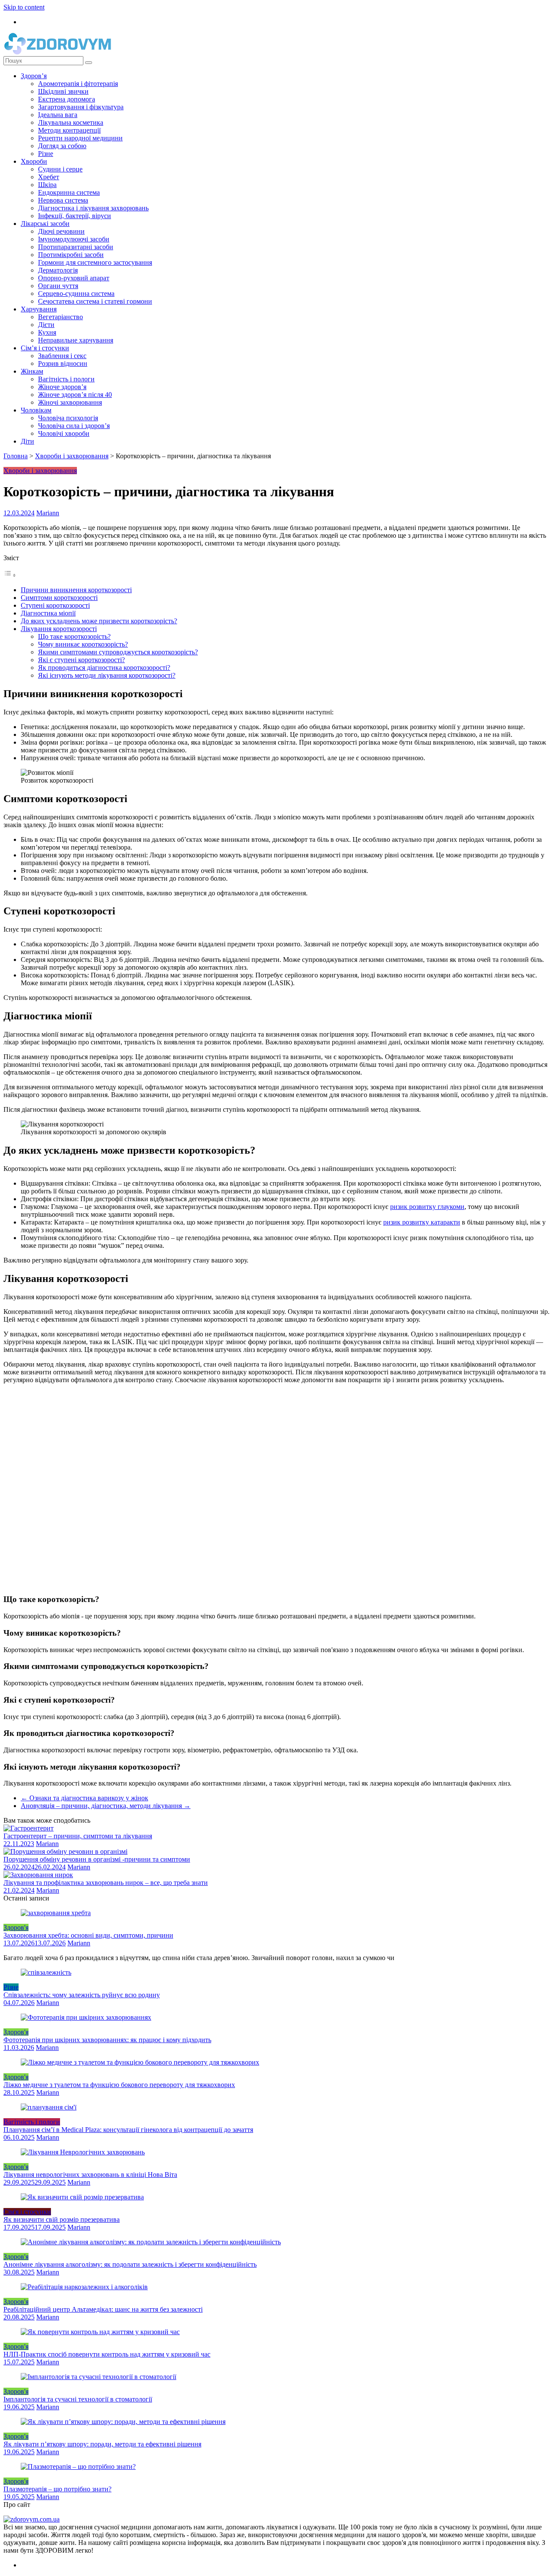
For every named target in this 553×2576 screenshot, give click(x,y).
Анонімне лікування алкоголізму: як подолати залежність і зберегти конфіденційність (130, 2264)
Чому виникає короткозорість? (83, 644)
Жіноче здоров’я (62, 387)
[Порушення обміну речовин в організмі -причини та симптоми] (65, 1851)
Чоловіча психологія (68, 418)
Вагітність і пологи (66, 379)
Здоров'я (16, 1927)
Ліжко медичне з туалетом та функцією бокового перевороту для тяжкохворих (119, 2085)
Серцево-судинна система (76, 293)
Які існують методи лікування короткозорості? (107, 675)
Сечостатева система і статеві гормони (95, 301)
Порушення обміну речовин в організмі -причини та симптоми (97, 1859)
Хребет (49, 177)
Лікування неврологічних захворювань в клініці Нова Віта (90, 2175)
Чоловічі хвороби (64, 433)
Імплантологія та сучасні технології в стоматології (78, 2399)
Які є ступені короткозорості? (81, 660)
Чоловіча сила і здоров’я (74, 426)
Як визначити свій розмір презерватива (62, 2219)
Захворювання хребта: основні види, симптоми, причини (88, 1935)
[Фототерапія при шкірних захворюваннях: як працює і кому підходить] (86, 2017)
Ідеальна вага (58, 115)
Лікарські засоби (45, 224)
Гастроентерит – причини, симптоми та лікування (78, 1836)
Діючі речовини (61, 231)
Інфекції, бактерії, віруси (75, 216)
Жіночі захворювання (70, 402)
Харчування (39, 309)
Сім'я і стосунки (27, 2212)
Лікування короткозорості (59, 629)
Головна (16, 456)
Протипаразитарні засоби (76, 247)
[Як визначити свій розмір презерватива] (82, 2197)
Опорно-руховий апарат (74, 278)
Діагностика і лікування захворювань (93, 208)
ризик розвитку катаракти (422, 1222)
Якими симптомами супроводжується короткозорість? (118, 652)
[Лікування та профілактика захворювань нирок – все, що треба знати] (38, 1875)
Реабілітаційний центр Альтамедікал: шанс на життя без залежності (103, 2309)
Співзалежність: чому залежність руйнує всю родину (82, 1995)
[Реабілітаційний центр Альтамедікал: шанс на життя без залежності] (84, 2287)
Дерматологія (58, 270)
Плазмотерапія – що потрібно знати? (57, 2489)
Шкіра (47, 185)
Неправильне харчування (76, 340)
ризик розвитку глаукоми (427, 1207)
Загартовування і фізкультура (81, 107)
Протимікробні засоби (71, 255)
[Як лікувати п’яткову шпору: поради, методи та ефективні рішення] (123, 2422)
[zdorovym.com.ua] (32, 2519)
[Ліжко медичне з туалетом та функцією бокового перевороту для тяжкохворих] (140, 2062)
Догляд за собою (62, 146)
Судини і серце (60, 169)
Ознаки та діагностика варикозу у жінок (84, 1798)
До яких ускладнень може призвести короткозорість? (99, 621)
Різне (46, 154)
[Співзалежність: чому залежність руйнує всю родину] (46, 1972)
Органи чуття (58, 286)
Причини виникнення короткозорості (76, 590)
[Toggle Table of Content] (10, 575)
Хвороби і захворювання (72, 456)
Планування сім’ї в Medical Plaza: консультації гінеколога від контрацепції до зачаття (128, 2130)
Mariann (48, 513)
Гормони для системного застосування (95, 262)
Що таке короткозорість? (74, 636)
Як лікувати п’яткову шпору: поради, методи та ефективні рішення (102, 2444)
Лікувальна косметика (71, 122)
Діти (27, 441)
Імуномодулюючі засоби (74, 239)
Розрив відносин (63, 363)
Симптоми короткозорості (59, 598)
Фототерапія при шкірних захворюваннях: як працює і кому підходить (107, 2040)
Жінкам (32, 371)
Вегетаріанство (60, 317)
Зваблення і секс (62, 356)
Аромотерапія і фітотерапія (78, 84)
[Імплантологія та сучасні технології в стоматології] (99, 2377)
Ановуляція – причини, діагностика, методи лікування (106, 1806)
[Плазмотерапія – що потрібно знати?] (78, 2467)
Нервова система (63, 200)
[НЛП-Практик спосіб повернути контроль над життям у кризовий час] (100, 2332)
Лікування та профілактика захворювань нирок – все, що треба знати (106, 1883)
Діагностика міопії (48, 613)
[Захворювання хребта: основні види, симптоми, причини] (56, 1913)
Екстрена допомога (67, 99)
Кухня (47, 332)
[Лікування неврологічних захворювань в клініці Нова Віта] (83, 2152)
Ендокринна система (69, 192)
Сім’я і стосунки (45, 348)
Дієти (46, 325)
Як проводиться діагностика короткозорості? (104, 668)
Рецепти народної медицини (80, 138)
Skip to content (24, 7)
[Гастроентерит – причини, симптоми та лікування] (29, 1828)
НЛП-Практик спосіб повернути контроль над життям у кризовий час (107, 2354)
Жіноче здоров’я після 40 (75, 395)
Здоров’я (34, 76)
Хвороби (34, 161)
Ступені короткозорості (55, 605)
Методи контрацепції (69, 130)
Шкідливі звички (63, 91)
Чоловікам (36, 410)
